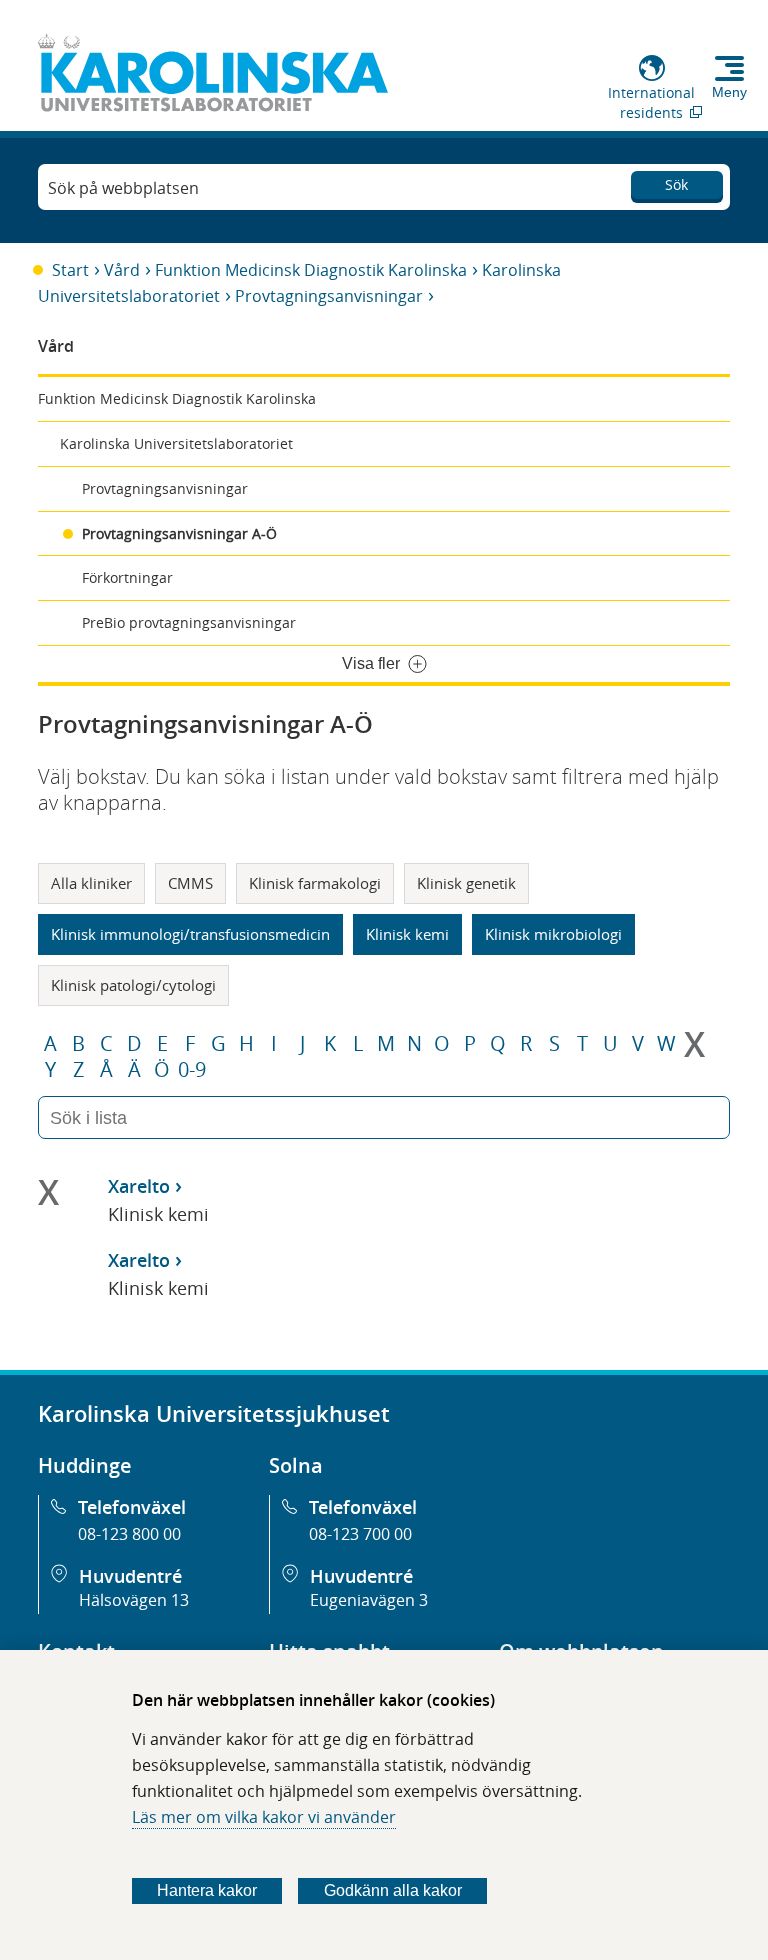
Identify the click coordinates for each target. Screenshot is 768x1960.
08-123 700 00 (360, 1534)
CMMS (190, 883)
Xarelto (139, 1186)
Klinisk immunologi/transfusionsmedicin (190, 934)
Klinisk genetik (466, 883)
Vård (122, 270)
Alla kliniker (91, 883)
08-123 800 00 (129, 1534)
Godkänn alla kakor (393, 1890)
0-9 (192, 1070)
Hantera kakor (207, 1890)
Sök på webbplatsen (123, 188)
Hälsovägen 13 (134, 1600)
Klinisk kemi (407, 934)
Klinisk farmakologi (315, 883)
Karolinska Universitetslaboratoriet (176, 443)
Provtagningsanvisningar (329, 296)
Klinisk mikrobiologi (553, 934)
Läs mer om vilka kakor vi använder (264, 1817)
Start (70, 270)
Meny (729, 92)
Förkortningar (127, 577)
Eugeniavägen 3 (369, 1600)
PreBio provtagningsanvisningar (189, 622)
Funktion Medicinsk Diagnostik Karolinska (311, 270)
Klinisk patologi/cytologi (133, 985)
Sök (676, 184)
